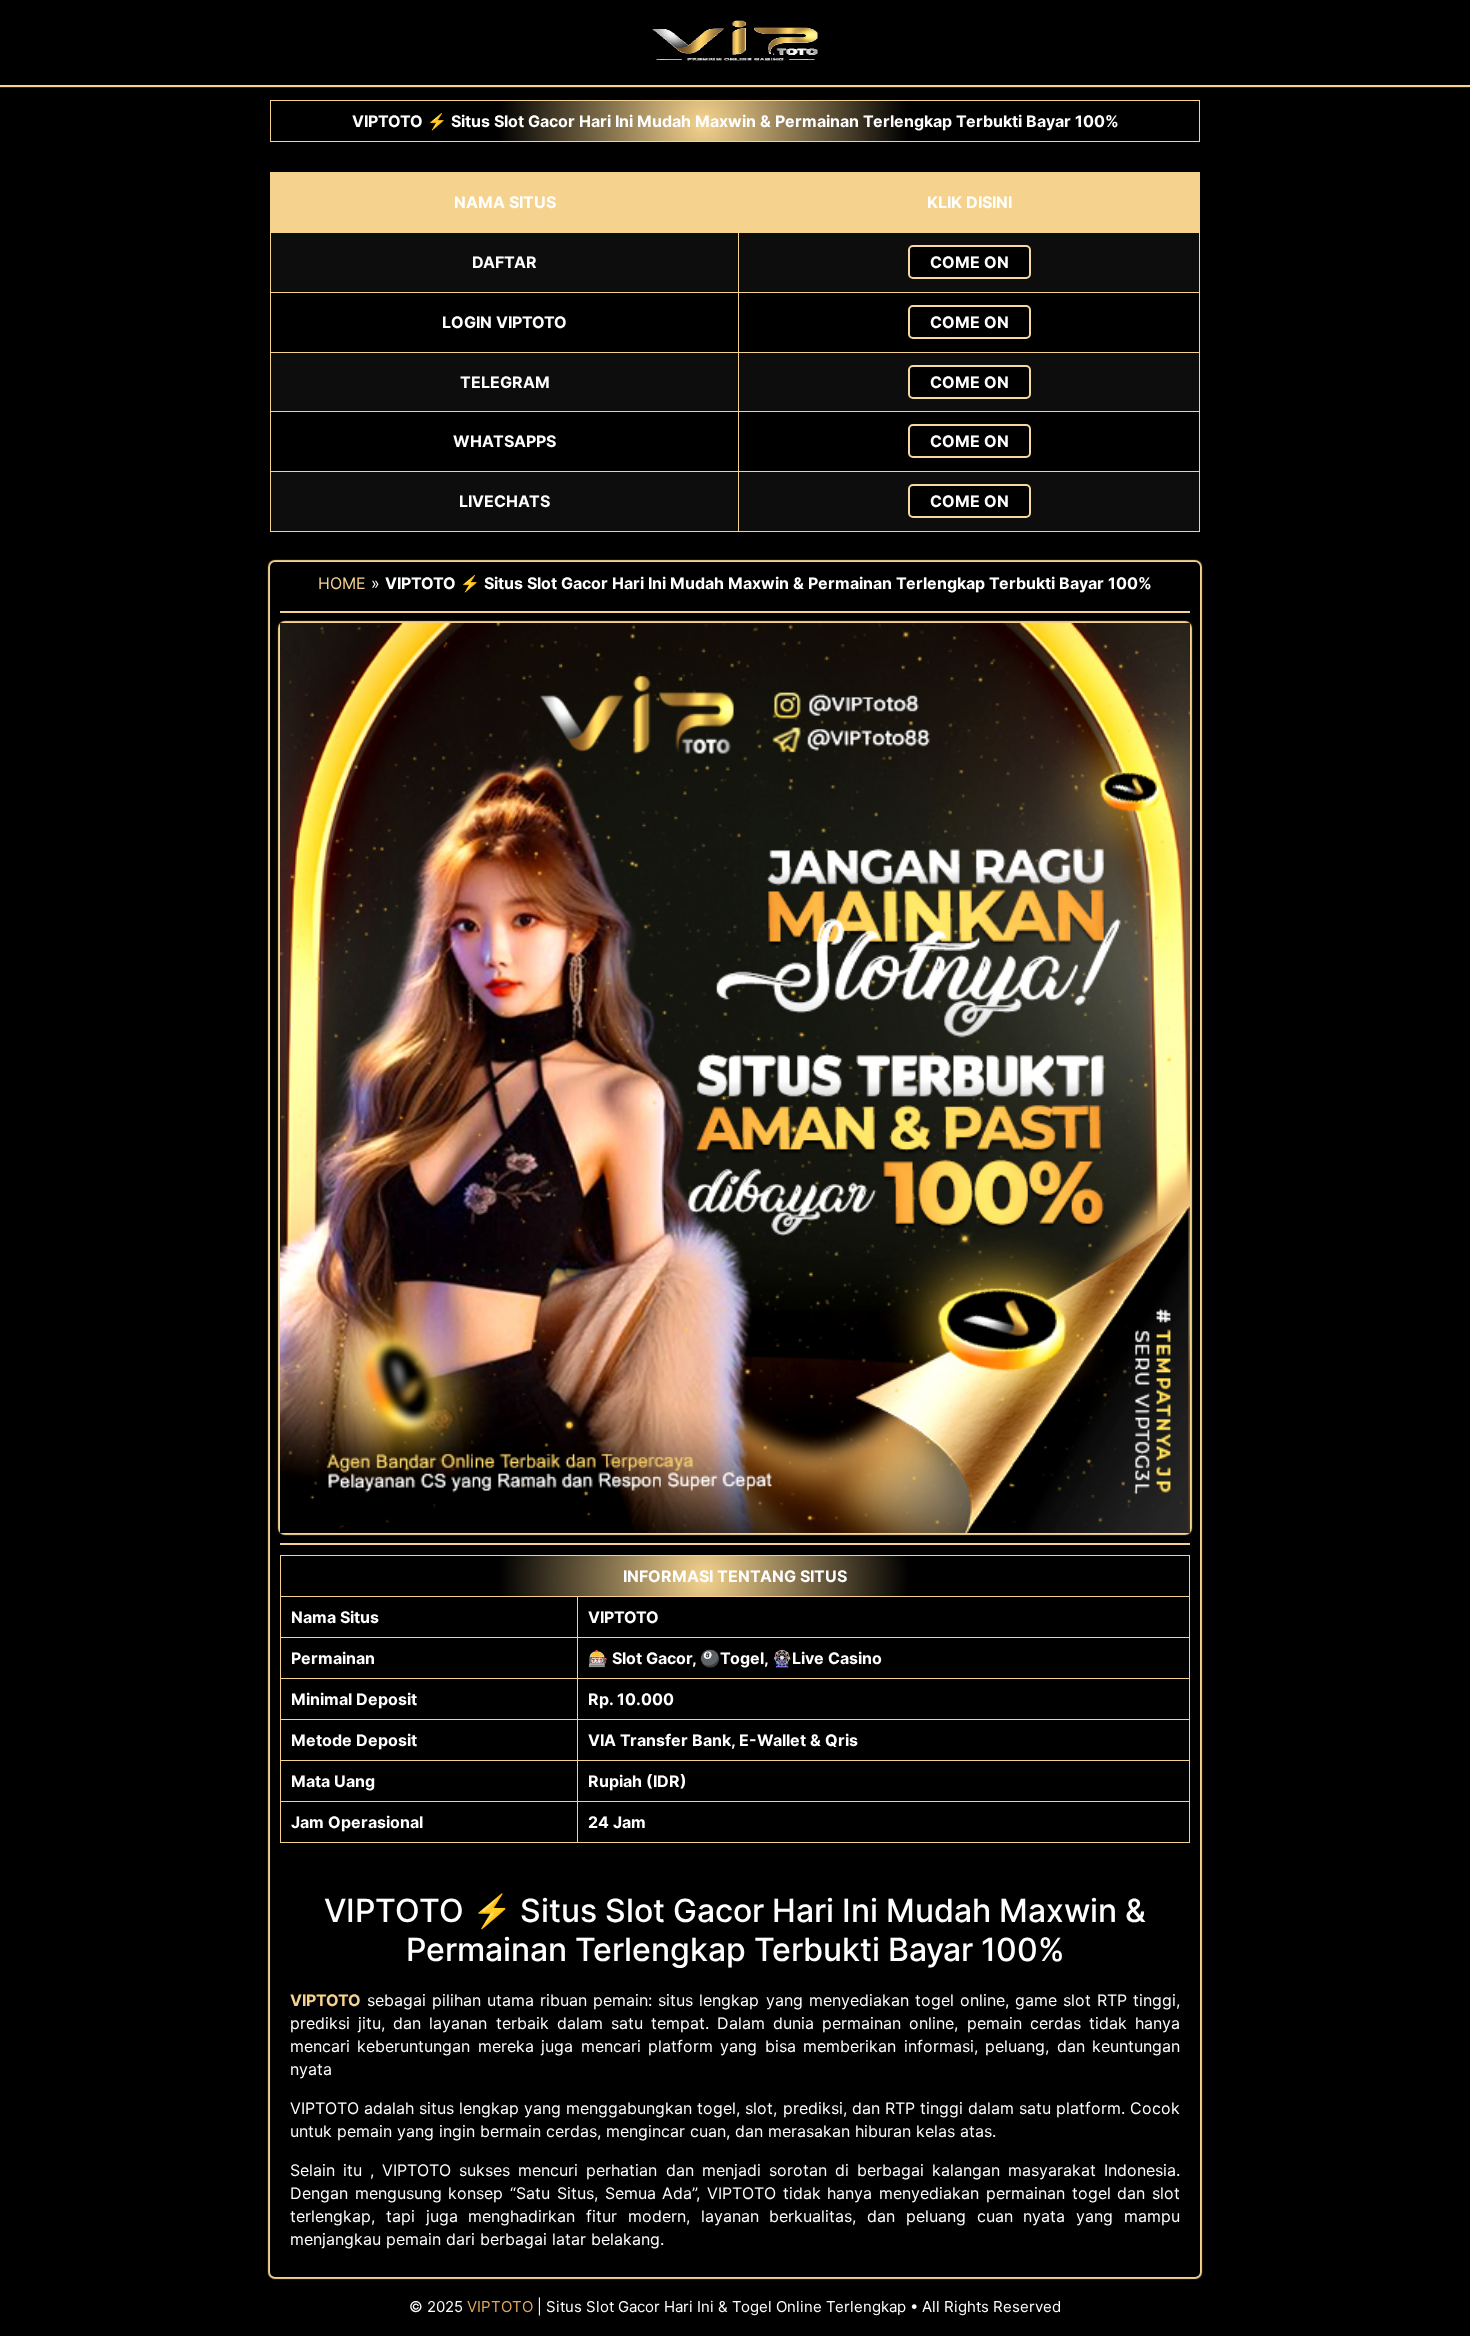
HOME (342, 583)
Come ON (969, 262)
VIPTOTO (500, 2306)
